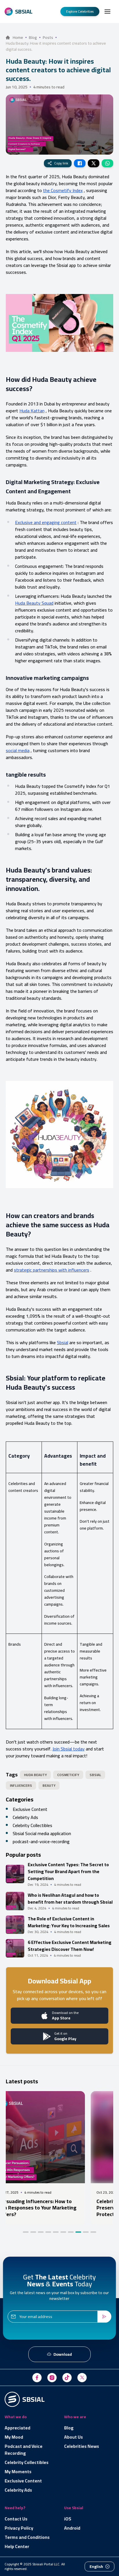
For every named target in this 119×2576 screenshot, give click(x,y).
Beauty (49, 1785)
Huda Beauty (35, 1775)
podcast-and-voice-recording (41, 1841)
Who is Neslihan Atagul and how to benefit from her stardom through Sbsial (70, 1898)
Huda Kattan (32, 411)
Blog (69, 2428)
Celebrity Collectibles (32, 1825)
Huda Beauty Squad (34, 603)
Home (18, 37)
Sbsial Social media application (42, 1833)
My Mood (14, 2437)
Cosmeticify (68, 1775)
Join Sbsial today (69, 1749)
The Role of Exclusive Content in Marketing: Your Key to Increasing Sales (69, 1922)
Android (72, 2528)
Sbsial (63, 1342)
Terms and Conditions (27, 2537)
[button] (107, 12)
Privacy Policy (19, 2528)
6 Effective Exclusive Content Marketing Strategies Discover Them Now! (70, 1946)
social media (18, 750)
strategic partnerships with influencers (52, 1270)
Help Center (17, 2546)
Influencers (21, 1785)
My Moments (18, 2471)
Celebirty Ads (25, 1817)
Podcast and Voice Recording (24, 2450)
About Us (74, 2437)
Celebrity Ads (18, 2490)
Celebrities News (82, 2446)
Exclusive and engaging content (46, 522)
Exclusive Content (30, 1809)
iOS (68, 2519)
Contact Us (16, 2519)
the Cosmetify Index (63, 190)
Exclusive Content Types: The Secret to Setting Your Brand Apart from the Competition (68, 1871)
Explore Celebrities (80, 11)
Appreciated (17, 2428)
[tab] (26, 2232)
